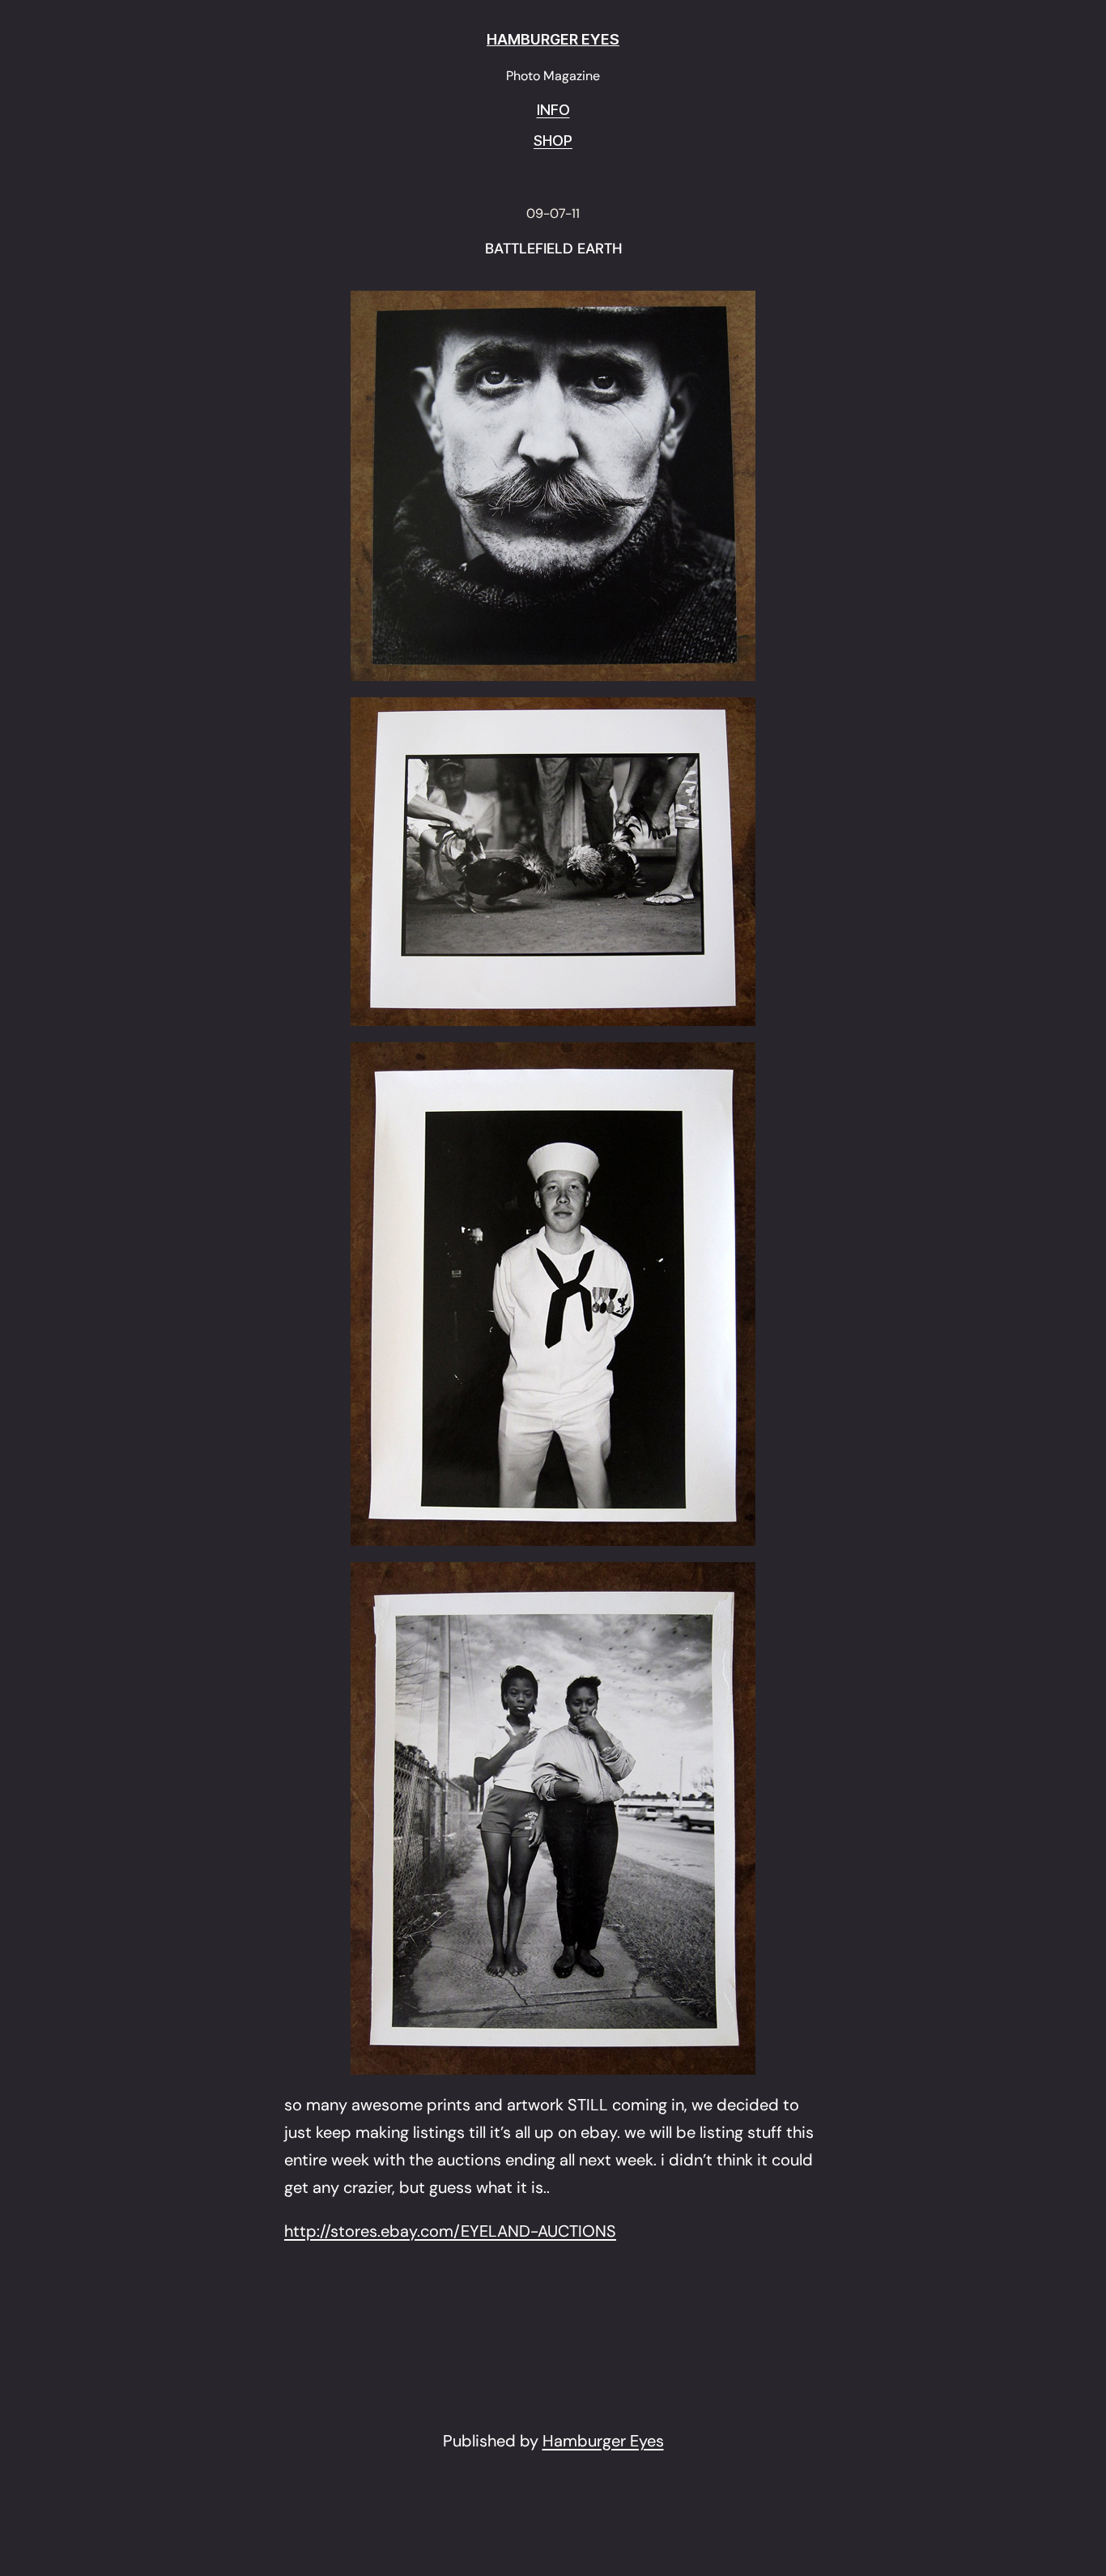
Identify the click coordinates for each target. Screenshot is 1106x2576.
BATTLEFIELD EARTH (553, 249)
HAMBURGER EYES (553, 39)
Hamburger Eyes (603, 2441)
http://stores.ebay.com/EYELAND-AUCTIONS (450, 2231)
